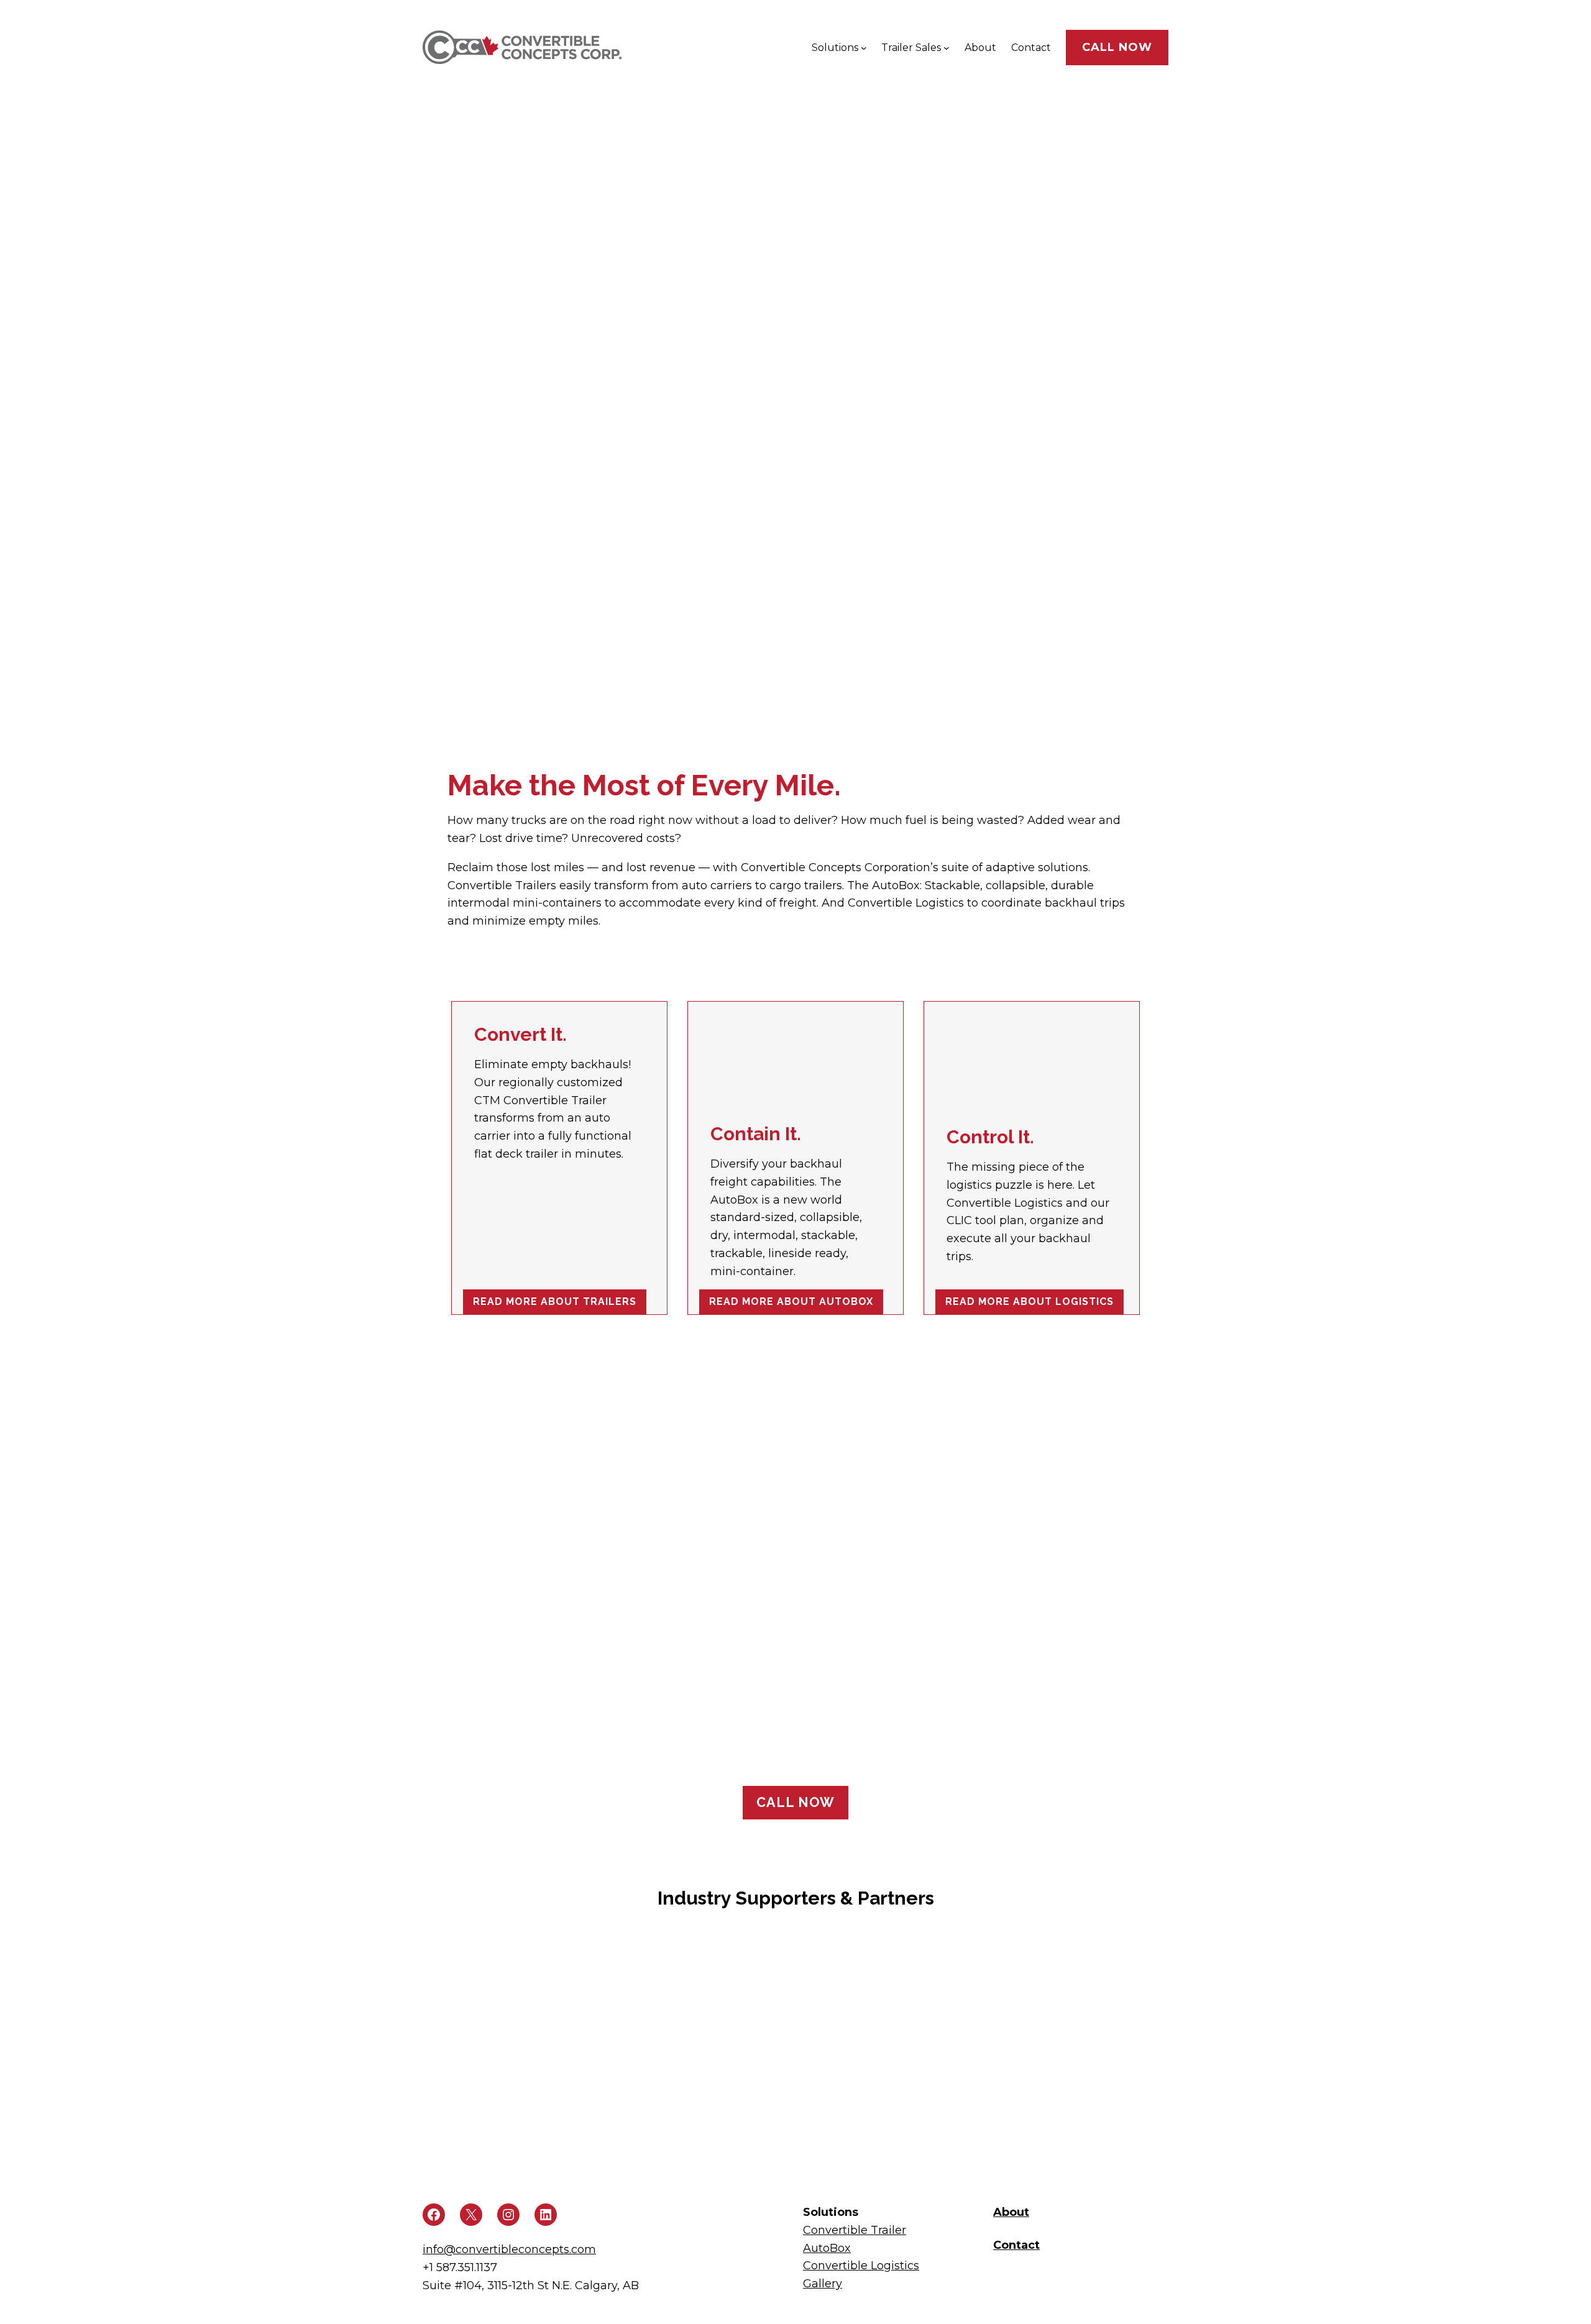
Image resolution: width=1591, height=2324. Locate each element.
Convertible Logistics (861, 2266)
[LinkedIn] (546, 2215)
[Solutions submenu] (864, 48)
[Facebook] (434, 2215)
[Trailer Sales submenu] (947, 48)
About (1011, 2212)
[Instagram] (508, 2215)
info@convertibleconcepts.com (509, 2249)
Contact (1016, 2245)
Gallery (823, 2284)
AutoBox (827, 2248)
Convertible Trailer (855, 2230)
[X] (471, 2215)
